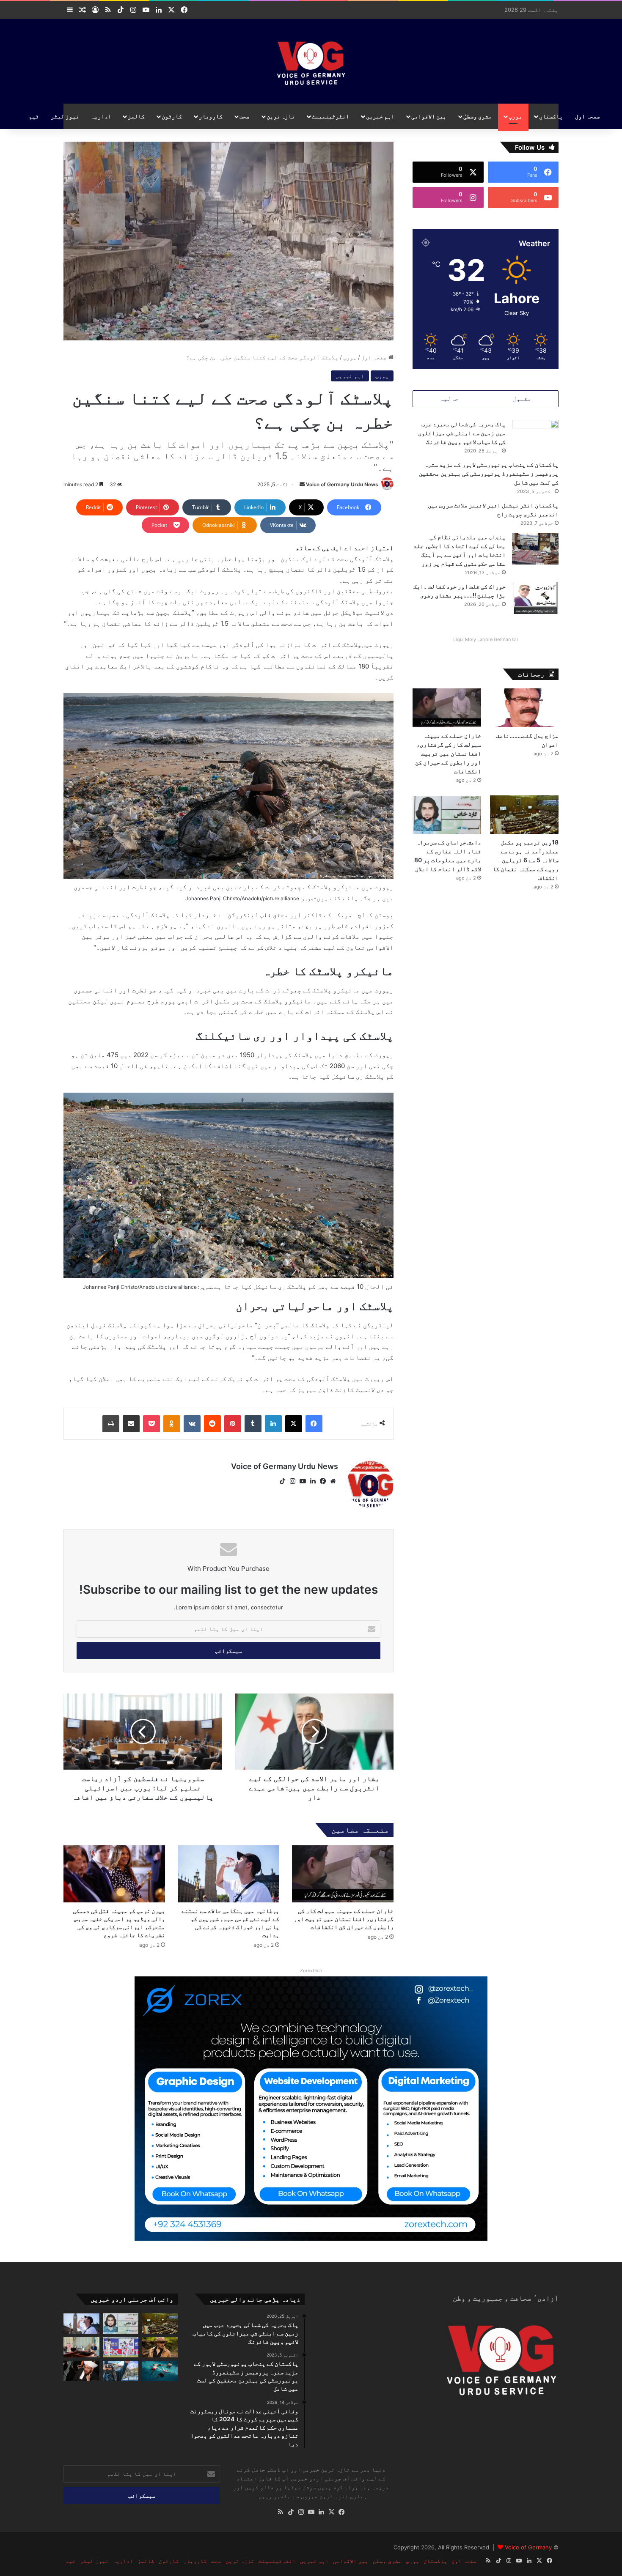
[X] (294, 1424)
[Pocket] (151, 1424)
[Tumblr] (253, 1424)
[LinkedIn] (273, 1424)
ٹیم (34, 116)
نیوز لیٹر (65, 116)
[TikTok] (282, 1481)
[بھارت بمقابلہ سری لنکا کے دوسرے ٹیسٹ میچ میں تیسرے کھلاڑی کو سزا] (121, 2347)
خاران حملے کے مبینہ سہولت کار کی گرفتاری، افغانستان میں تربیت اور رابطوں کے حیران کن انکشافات (344, 1919)
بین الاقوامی (429, 116)
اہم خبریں (380, 116)
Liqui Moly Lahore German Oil (486, 639)
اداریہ (101, 116)
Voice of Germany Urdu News (342, 484)
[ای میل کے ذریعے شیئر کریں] (131, 1424)
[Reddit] (212, 1424)
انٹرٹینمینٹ (330, 116)
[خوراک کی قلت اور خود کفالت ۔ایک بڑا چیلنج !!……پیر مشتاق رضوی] (535, 598)
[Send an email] (302, 484)
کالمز (136, 116)
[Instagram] (292, 1481)
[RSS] (281, 2512)
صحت (245, 116)
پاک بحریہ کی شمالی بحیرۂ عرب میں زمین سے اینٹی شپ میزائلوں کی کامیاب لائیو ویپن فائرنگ (462, 433)
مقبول (522, 399)
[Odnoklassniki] (172, 1424)
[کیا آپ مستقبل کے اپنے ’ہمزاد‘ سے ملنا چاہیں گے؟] (121, 2371)
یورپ (515, 116)
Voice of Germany (528, 2547)
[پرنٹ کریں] (111, 1424)
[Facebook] (314, 1424)
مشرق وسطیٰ (478, 116)
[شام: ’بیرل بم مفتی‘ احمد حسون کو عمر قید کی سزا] (81, 2371)
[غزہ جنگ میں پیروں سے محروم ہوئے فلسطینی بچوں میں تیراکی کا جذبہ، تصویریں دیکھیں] (160, 2371)
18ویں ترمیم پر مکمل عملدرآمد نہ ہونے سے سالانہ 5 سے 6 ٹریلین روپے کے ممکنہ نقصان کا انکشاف (526, 860)
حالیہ (449, 399)
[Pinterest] (233, 1424)
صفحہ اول (588, 116)
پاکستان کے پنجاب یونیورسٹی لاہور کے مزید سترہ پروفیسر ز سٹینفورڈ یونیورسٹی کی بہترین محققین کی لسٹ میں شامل (489, 473)
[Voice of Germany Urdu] (311, 61)
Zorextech (311, 1970)
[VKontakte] (192, 1424)
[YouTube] (303, 1481)
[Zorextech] (311, 2108)
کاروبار (211, 116)
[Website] (333, 1481)
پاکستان (551, 116)
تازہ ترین (281, 116)
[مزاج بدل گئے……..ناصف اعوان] (524, 708)
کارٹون (172, 116)
